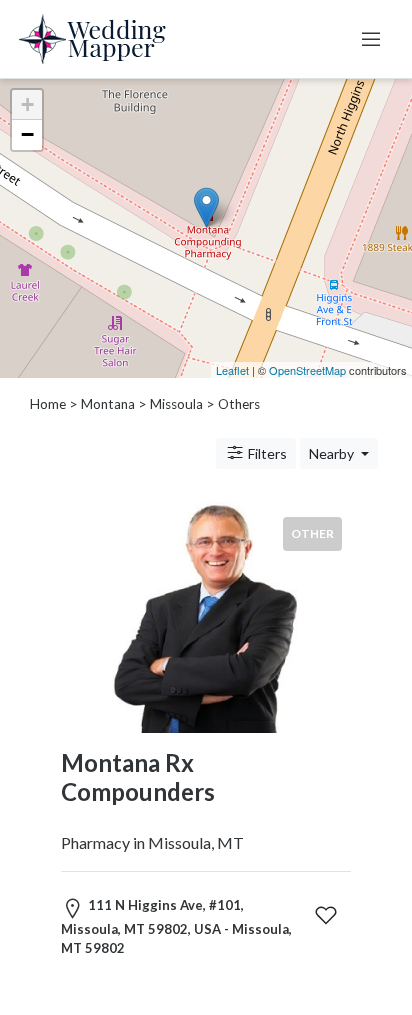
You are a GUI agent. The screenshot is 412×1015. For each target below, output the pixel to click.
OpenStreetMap (307, 370)
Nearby (333, 453)
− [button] (27, 134)
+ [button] (27, 104)
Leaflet (232, 370)
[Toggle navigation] (371, 39)
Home (48, 404)
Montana (108, 404)
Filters (266, 453)
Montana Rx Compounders (138, 777)
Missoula (176, 404)
